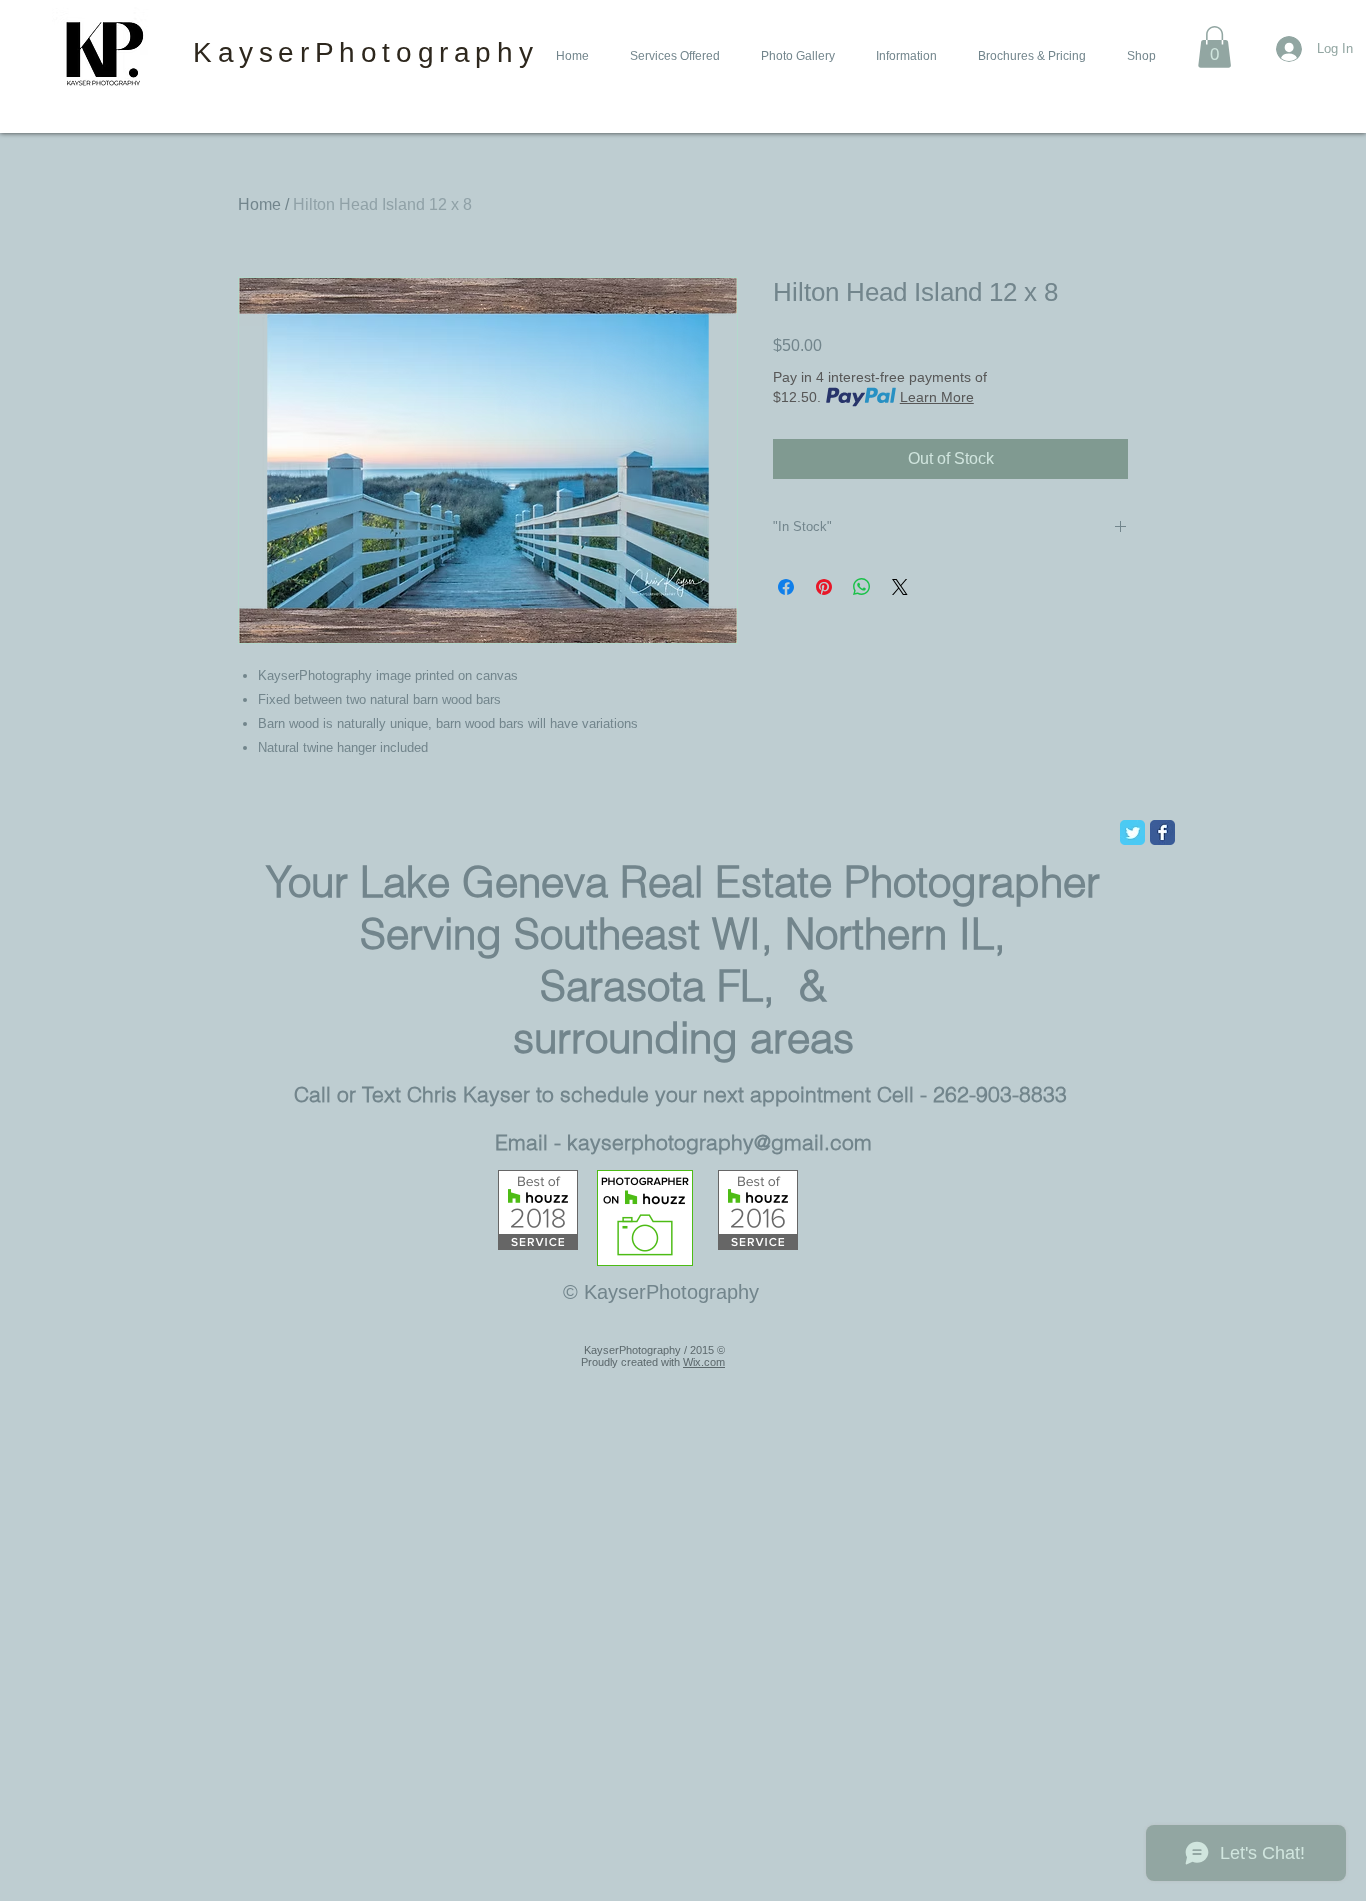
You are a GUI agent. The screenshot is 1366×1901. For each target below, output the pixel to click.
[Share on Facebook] (786, 587)
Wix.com (704, 1362)
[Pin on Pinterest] (824, 587)
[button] (671, 56)
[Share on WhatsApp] (862, 587)
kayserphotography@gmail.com (719, 1142)
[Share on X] (900, 587)
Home (259, 204)
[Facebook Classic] (1162, 832)
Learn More (937, 397)
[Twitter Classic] (1132, 832)
